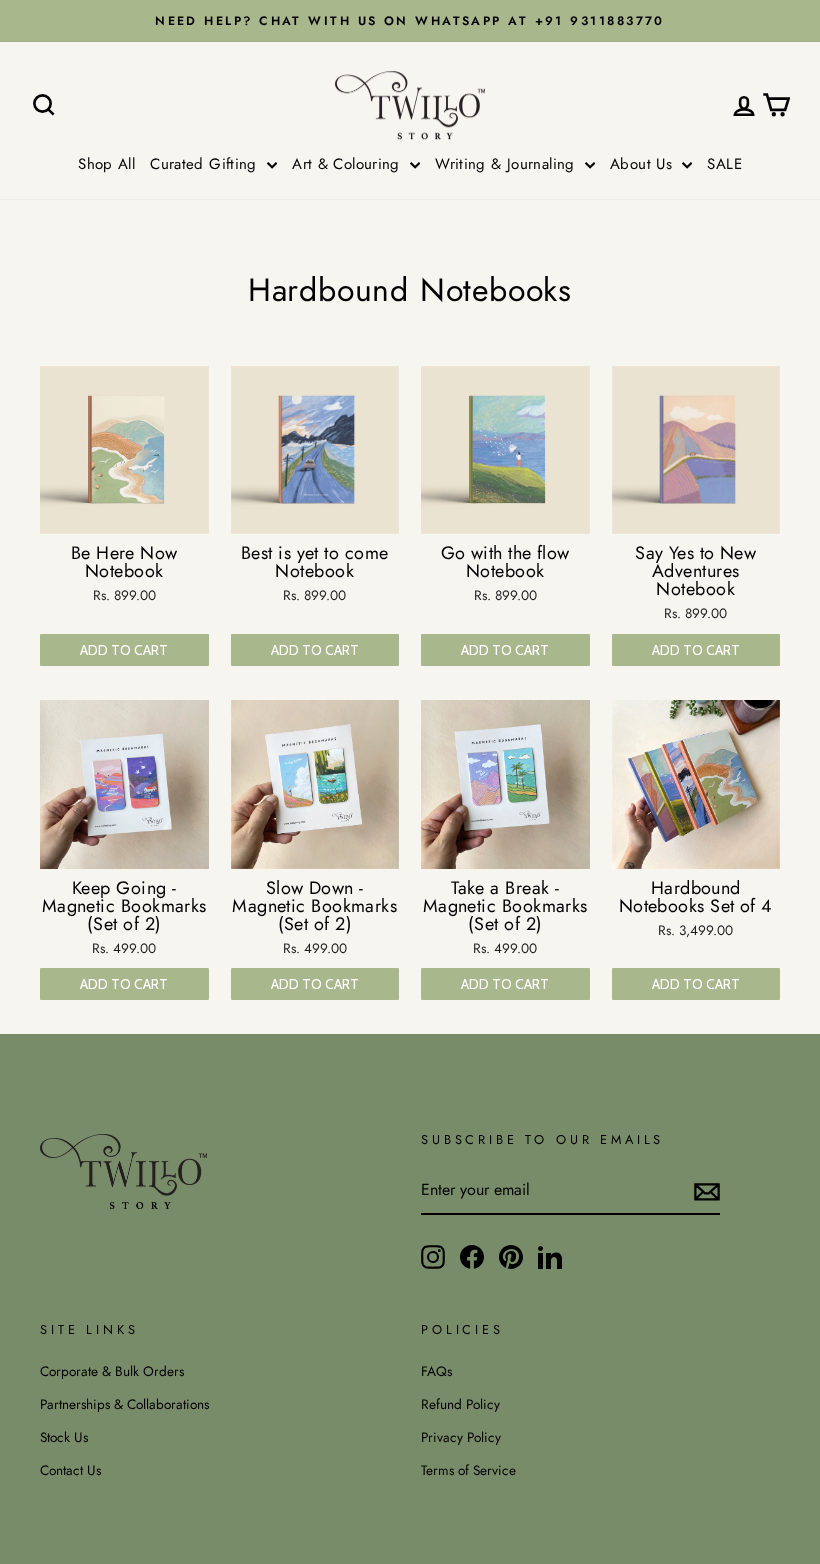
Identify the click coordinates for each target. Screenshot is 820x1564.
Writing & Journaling (507, 164)
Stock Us (64, 1437)
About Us (643, 164)
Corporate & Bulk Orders (112, 1371)
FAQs (436, 1371)
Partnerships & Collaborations (124, 1404)
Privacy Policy (461, 1437)
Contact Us (70, 1470)
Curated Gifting (206, 164)
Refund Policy (460, 1404)
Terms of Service (468, 1470)
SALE (724, 164)
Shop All (106, 164)
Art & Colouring (348, 164)
